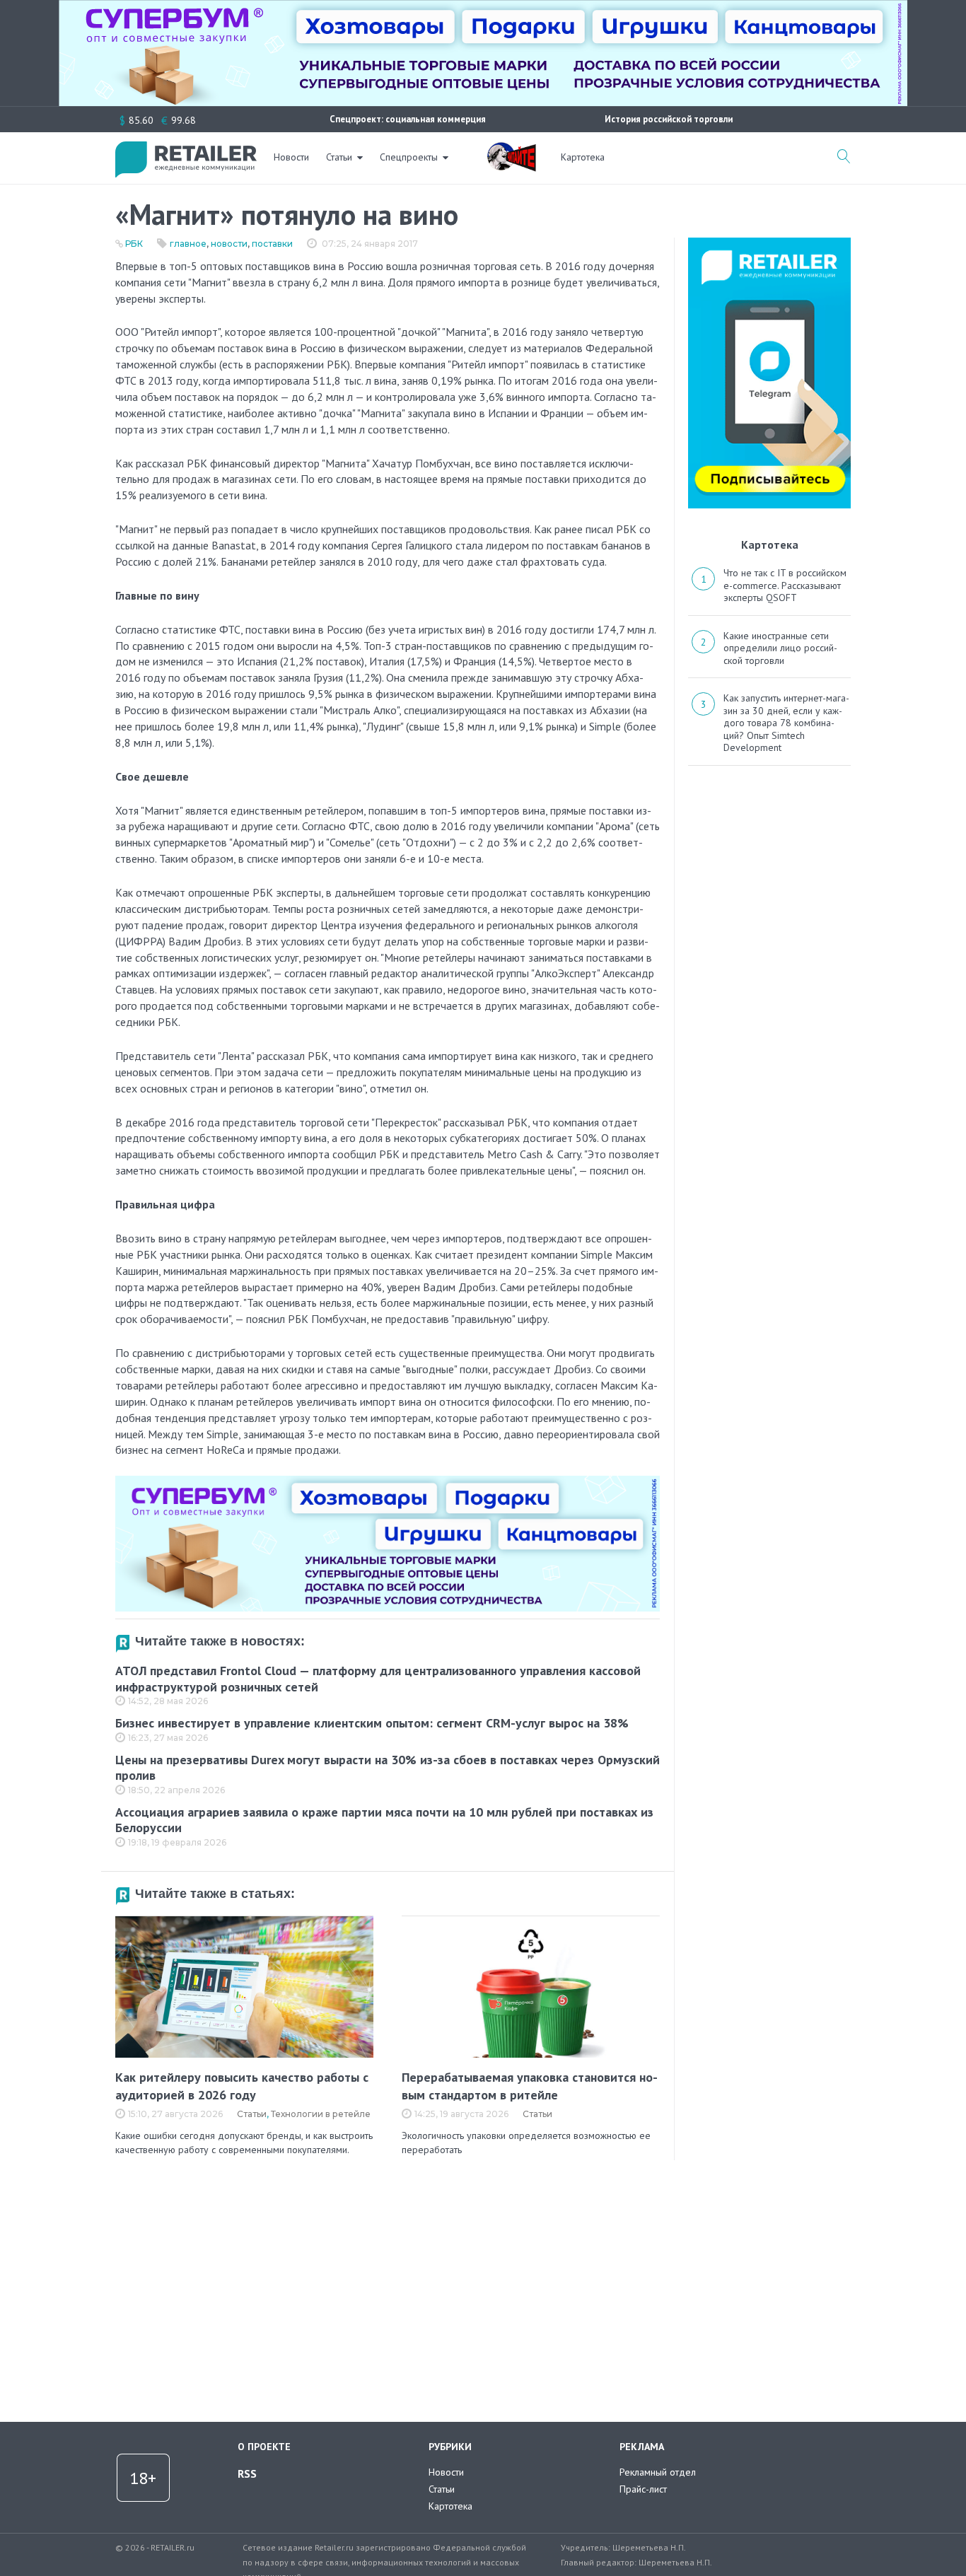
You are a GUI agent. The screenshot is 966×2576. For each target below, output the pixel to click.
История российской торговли (669, 119)
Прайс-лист (643, 2489)
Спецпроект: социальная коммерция (408, 119)
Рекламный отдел (658, 2472)
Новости (291, 157)
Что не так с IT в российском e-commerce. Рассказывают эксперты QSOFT (785, 585)
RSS (247, 2473)
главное (188, 244)
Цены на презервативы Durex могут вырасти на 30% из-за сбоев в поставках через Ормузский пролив (388, 1768)
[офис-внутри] (388, 1481)
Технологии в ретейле (321, 2114)
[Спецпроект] (511, 149)
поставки (272, 244)
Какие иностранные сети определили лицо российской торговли (780, 648)
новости (229, 244)
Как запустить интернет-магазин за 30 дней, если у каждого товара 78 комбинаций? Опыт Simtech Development (786, 723)
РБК (134, 244)
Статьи (339, 157)
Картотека (583, 157)
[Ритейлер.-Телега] (769, 243)
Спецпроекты (409, 157)
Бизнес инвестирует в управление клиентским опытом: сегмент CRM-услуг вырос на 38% (372, 1723)
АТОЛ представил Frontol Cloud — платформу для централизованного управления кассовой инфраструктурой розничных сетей (378, 1679)
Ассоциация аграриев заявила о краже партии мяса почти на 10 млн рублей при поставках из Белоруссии (384, 1820)
